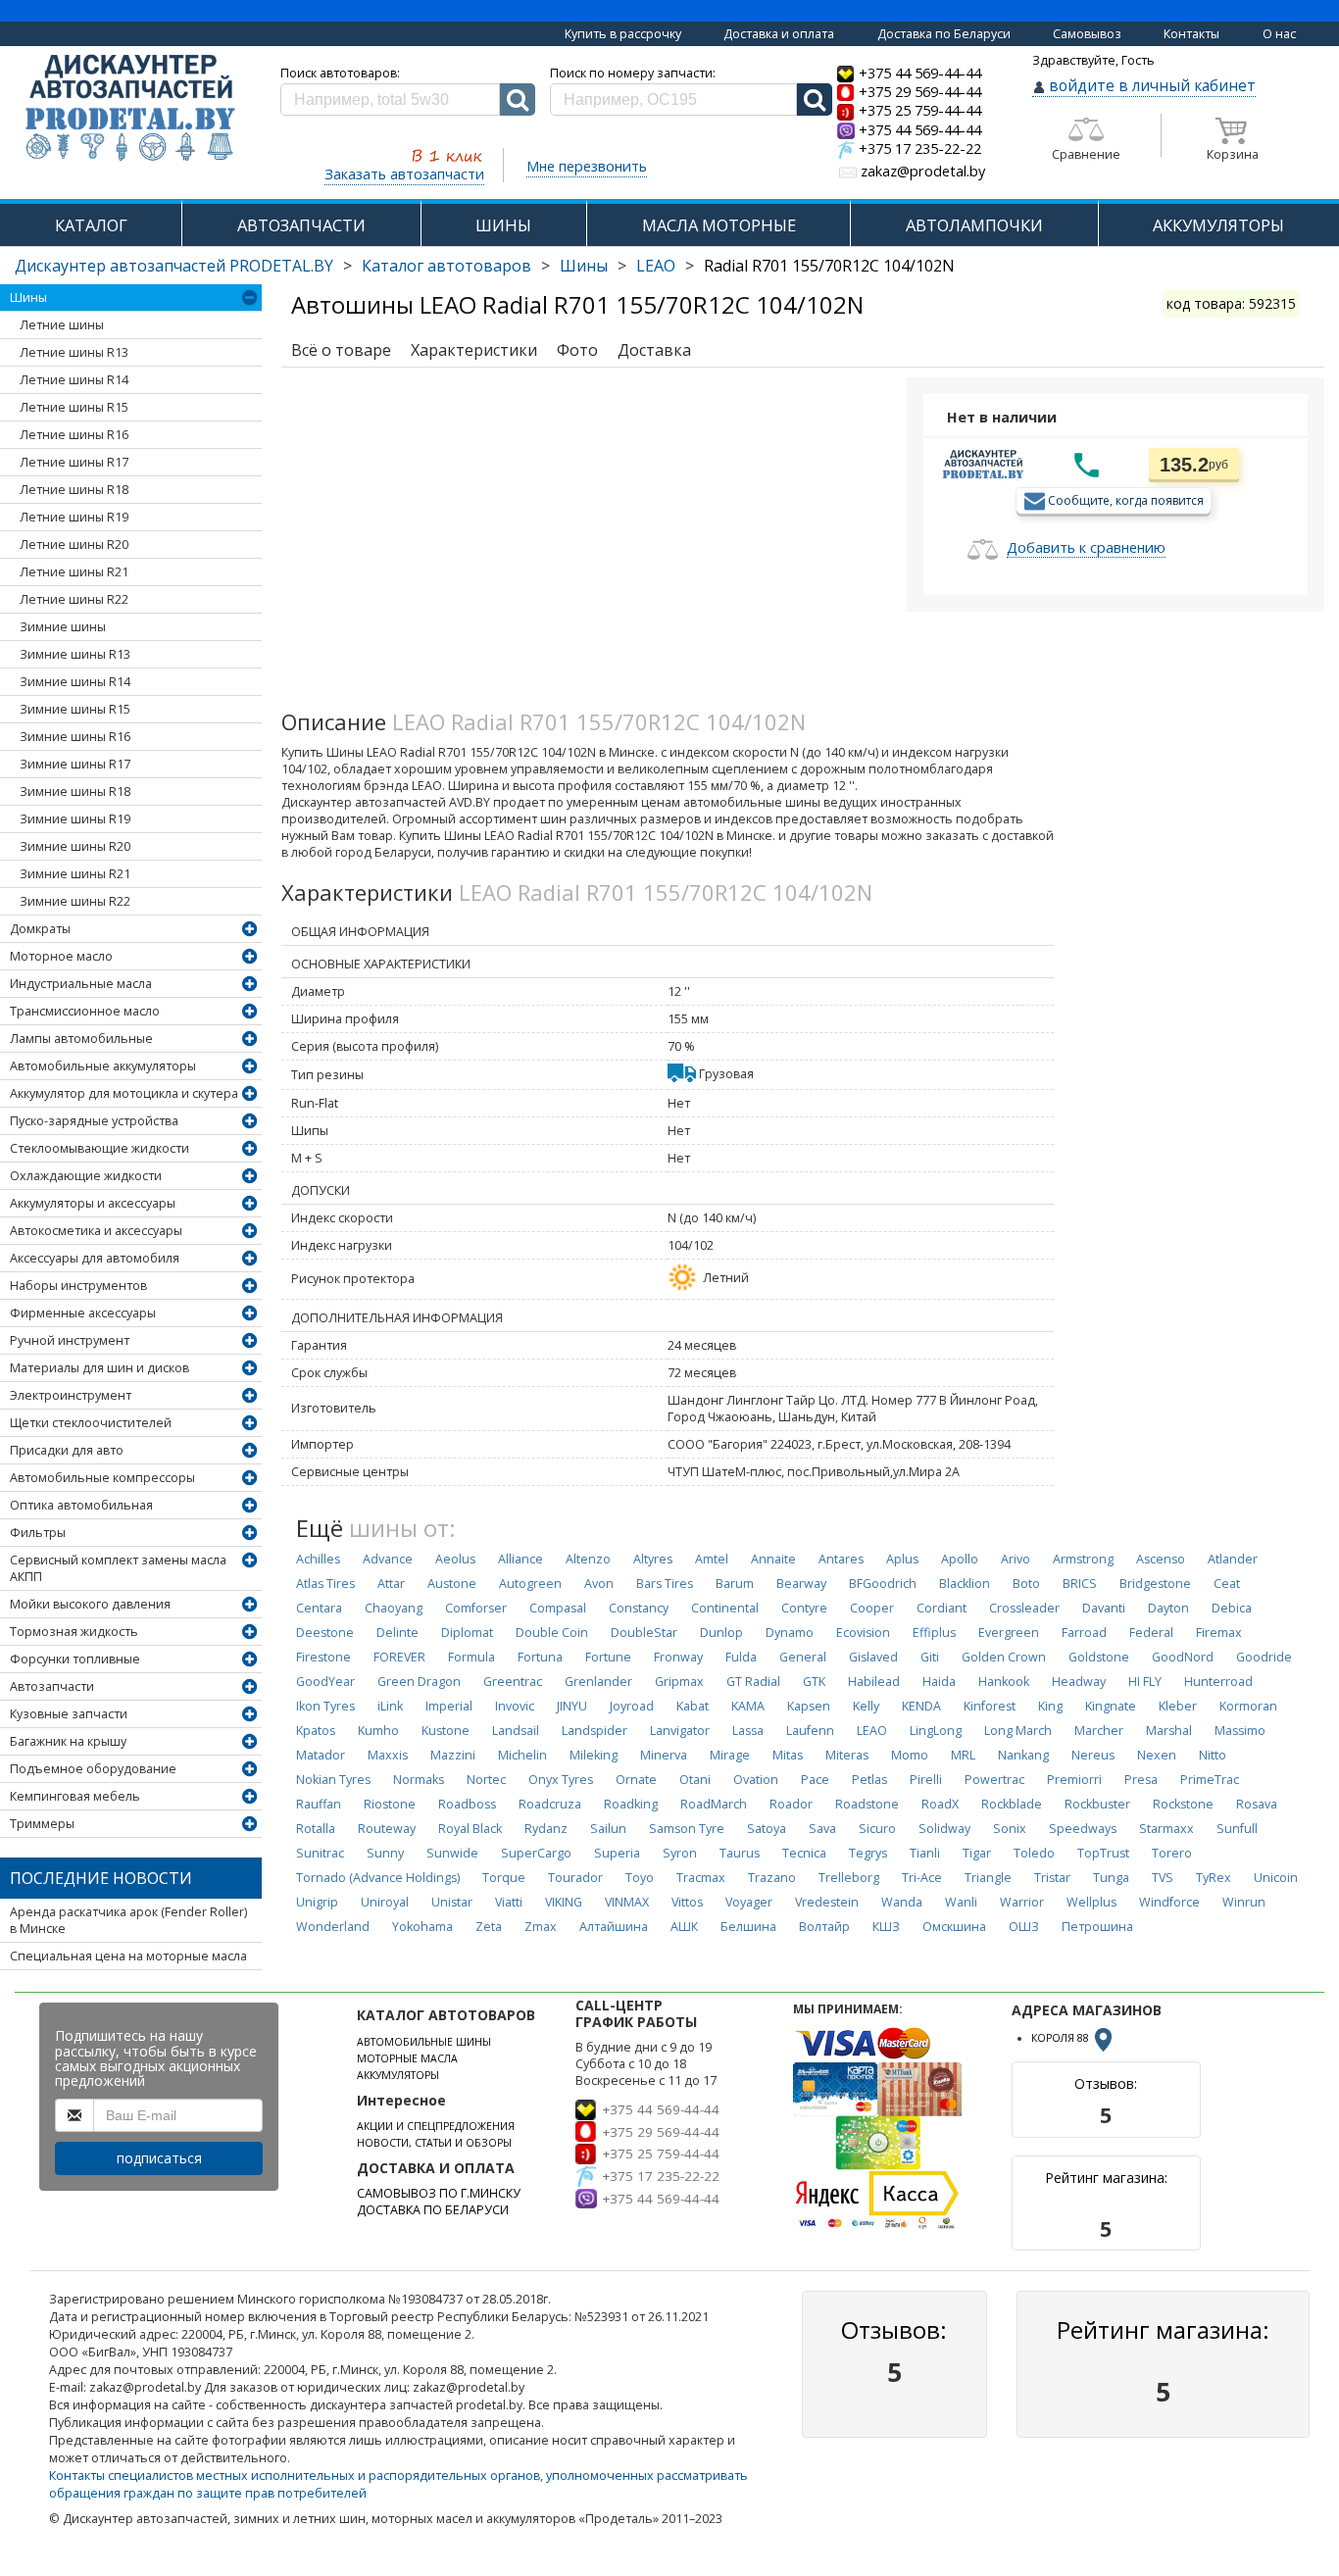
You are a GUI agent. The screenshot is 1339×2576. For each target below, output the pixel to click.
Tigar (977, 1853)
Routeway (387, 1829)
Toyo (640, 1878)
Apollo (960, 1559)
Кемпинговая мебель (75, 1796)
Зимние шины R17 (75, 764)
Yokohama (422, 1927)
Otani (695, 1780)
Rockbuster (1097, 1804)
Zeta (489, 1927)
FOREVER (399, 1657)
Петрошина (1097, 1927)
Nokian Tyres (333, 1780)
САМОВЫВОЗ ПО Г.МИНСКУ (439, 2193)
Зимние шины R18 (75, 792)
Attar (391, 1584)
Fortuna (540, 1657)
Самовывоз (1087, 34)
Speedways (1083, 1829)
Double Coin (552, 1633)
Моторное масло (61, 956)
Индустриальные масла (81, 984)
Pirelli (926, 1780)
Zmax (541, 1927)
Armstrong (1083, 1559)
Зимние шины (63, 627)
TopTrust (1103, 1853)
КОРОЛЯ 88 (1062, 2038)
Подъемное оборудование (93, 1769)
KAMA (748, 1706)
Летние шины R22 (74, 599)
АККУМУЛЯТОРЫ (1218, 225)
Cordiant (942, 1608)
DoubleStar (644, 1633)
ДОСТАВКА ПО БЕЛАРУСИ (433, 2210)
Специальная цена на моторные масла (128, 1956)
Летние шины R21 (74, 572)
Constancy (639, 1608)
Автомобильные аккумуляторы (103, 1066)
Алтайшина (614, 1927)
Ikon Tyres (325, 1706)
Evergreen (1009, 1633)
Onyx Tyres (561, 1780)
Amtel (712, 1559)
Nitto (1213, 1755)
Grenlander (598, 1682)
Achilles (318, 1559)
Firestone (323, 1657)
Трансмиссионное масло (85, 1011)
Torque (504, 1878)
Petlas (869, 1780)
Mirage (730, 1755)
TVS (1163, 1878)
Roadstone (867, 1804)
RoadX (940, 1804)
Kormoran (1248, 1706)
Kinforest (990, 1706)
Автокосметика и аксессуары (96, 1231)
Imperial (449, 1706)
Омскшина (954, 1927)
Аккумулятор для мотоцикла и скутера (124, 1093)
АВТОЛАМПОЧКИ (974, 225)
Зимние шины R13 (75, 654)
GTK (814, 1682)
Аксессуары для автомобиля (95, 1258)
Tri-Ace (922, 1878)
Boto (1026, 1584)
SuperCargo (536, 1853)
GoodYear (325, 1682)
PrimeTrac (1210, 1780)
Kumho (378, 1731)
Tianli (925, 1853)
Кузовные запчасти (69, 1714)
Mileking (594, 1755)
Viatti (509, 1902)
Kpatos (316, 1731)
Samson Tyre (687, 1829)
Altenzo (588, 1559)
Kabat (693, 1706)
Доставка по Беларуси (944, 34)
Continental (725, 1608)
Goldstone (1099, 1657)
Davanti (1104, 1608)
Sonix (1010, 1829)
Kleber (1178, 1706)
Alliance (521, 1559)
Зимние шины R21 (75, 874)
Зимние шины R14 (75, 682)
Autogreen (530, 1584)
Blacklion (965, 1584)
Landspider (595, 1731)
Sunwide (452, 1853)
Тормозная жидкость (74, 1632)
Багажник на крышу (68, 1741)
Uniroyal (385, 1902)
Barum (735, 1584)
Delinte (397, 1633)
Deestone (325, 1633)
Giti (930, 1657)
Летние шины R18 (74, 490)
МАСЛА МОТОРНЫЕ (719, 225)
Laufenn (810, 1731)
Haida (939, 1682)
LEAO (656, 266)
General (803, 1657)
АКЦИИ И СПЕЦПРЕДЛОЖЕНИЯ (436, 2126)
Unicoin (1276, 1878)
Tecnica (804, 1853)
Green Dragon (419, 1682)
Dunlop (721, 1633)
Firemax (1219, 1633)
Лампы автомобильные (81, 1039)
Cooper (872, 1608)
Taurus (740, 1853)
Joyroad (632, 1706)
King (1050, 1706)
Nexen (1157, 1755)
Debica (1232, 1608)
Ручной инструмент (70, 1340)
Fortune (608, 1657)
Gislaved (873, 1657)
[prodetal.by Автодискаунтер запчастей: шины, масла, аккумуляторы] (130, 109)
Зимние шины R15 (75, 709)
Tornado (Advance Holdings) (378, 1878)
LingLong (936, 1731)
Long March (1018, 1731)
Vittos (687, 1902)
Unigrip (317, 1902)
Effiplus (934, 1633)
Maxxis (388, 1755)
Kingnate (1111, 1706)
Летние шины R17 (74, 462)
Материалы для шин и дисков (99, 1368)
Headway (1079, 1682)
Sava (822, 1829)
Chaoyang (394, 1608)
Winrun (1244, 1902)
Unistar (452, 1902)
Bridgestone (1155, 1584)
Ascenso (1161, 1559)
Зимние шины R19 (75, 819)
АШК (684, 1927)
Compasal (558, 1608)
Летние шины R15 (74, 407)
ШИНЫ (503, 225)
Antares (841, 1559)
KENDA (921, 1706)
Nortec (486, 1780)
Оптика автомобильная (81, 1505)
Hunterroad (1218, 1682)
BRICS (1080, 1584)
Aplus (902, 1559)
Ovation (756, 1780)
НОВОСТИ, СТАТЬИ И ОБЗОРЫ (434, 2143)
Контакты (1191, 34)
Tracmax (701, 1878)
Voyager (749, 1902)
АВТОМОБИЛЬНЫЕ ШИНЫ (424, 2042)
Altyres (653, 1559)
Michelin (522, 1755)
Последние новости (101, 1878)
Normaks (419, 1780)
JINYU (572, 1706)
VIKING (564, 1902)
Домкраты (40, 929)
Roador (791, 1804)
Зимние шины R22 (75, 901)
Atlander (1233, 1559)
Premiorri (1074, 1780)
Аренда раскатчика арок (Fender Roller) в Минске (128, 1920)
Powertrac (994, 1780)
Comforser (476, 1608)
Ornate (636, 1780)
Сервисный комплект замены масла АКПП (118, 1568)
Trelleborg (849, 1878)
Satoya (767, 1829)
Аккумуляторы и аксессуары (93, 1203)
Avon (599, 1584)
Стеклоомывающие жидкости (99, 1148)
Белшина (748, 1927)
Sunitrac (320, 1853)
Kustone (446, 1731)
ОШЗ (1024, 1927)
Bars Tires (665, 1584)
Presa (1141, 1780)
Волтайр (824, 1927)
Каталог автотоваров (446, 266)
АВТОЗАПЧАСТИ (301, 225)
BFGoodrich (883, 1584)
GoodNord (1183, 1657)
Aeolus (455, 1559)
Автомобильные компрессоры (102, 1478)
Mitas (788, 1755)
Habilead (874, 1682)
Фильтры (38, 1533)
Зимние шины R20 (75, 846)
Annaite (773, 1559)
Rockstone (1183, 1804)
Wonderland (333, 1927)
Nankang (1023, 1755)
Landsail (516, 1731)
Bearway (801, 1584)
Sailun (608, 1829)
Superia (617, 1853)
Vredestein (827, 1902)
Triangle (988, 1878)
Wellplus (1091, 1902)
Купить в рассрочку (623, 34)
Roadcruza (550, 1804)
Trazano (772, 1878)
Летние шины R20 (74, 545)
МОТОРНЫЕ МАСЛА (407, 2058)
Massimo (1240, 1731)
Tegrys (868, 1853)
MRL (963, 1755)
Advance (388, 1559)
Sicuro (877, 1829)
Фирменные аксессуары (83, 1313)
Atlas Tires (325, 1584)
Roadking (631, 1804)
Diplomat (467, 1633)
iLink (390, 1706)
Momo (910, 1755)
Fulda (741, 1657)
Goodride (1264, 1657)
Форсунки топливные (75, 1659)
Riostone (390, 1804)
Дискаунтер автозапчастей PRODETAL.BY (174, 266)
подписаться (159, 2158)
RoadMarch (714, 1804)
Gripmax (679, 1682)
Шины (584, 266)
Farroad (1084, 1633)
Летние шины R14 (74, 380)
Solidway (944, 1829)
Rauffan (319, 1804)
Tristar (1052, 1878)
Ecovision (863, 1633)
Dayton (1168, 1608)
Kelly (866, 1706)
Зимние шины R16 (75, 737)
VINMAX (627, 1902)
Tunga (1111, 1878)
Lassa (748, 1731)
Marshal (1169, 1731)
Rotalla (316, 1829)
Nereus (1093, 1755)
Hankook (1004, 1682)
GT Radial (753, 1682)
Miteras (847, 1755)
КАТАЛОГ (91, 225)
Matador (321, 1755)
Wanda (902, 1902)
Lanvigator (680, 1731)
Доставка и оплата (779, 34)
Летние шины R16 (74, 435)
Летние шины (62, 325)
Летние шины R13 (74, 352)
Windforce (1169, 1902)
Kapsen (809, 1706)
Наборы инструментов (78, 1286)
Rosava (1257, 1804)
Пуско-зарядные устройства (94, 1121)
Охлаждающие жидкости (86, 1176)
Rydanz (546, 1829)
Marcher (1099, 1731)
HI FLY (1145, 1682)
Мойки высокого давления (90, 1604)
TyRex (1214, 1878)
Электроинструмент (71, 1395)
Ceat (1227, 1584)
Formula (471, 1657)
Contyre (804, 1608)
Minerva (664, 1755)
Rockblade (1012, 1804)
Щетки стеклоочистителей (91, 1423)
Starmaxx (1166, 1829)
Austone (452, 1584)
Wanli (961, 1902)
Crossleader (1024, 1608)
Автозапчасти (52, 1686)
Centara (319, 1608)
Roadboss (467, 1804)
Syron (680, 1853)
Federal (1151, 1633)
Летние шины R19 (74, 517)
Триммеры (42, 1824)
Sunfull (1237, 1829)
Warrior (1022, 1902)
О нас (1279, 34)
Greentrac (513, 1682)
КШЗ (886, 1927)
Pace (815, 1780)
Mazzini (453, 1755)
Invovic (515, 1706)
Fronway (678, 1657)
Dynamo (790, 1633)
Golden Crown (1004, 1657)
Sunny (385, 1853)
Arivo (1016, 1559)
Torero (1172, 1853)
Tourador (575, 1878)
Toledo (1034, 1853)
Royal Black (470, 1829)
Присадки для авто (67, 1450)
